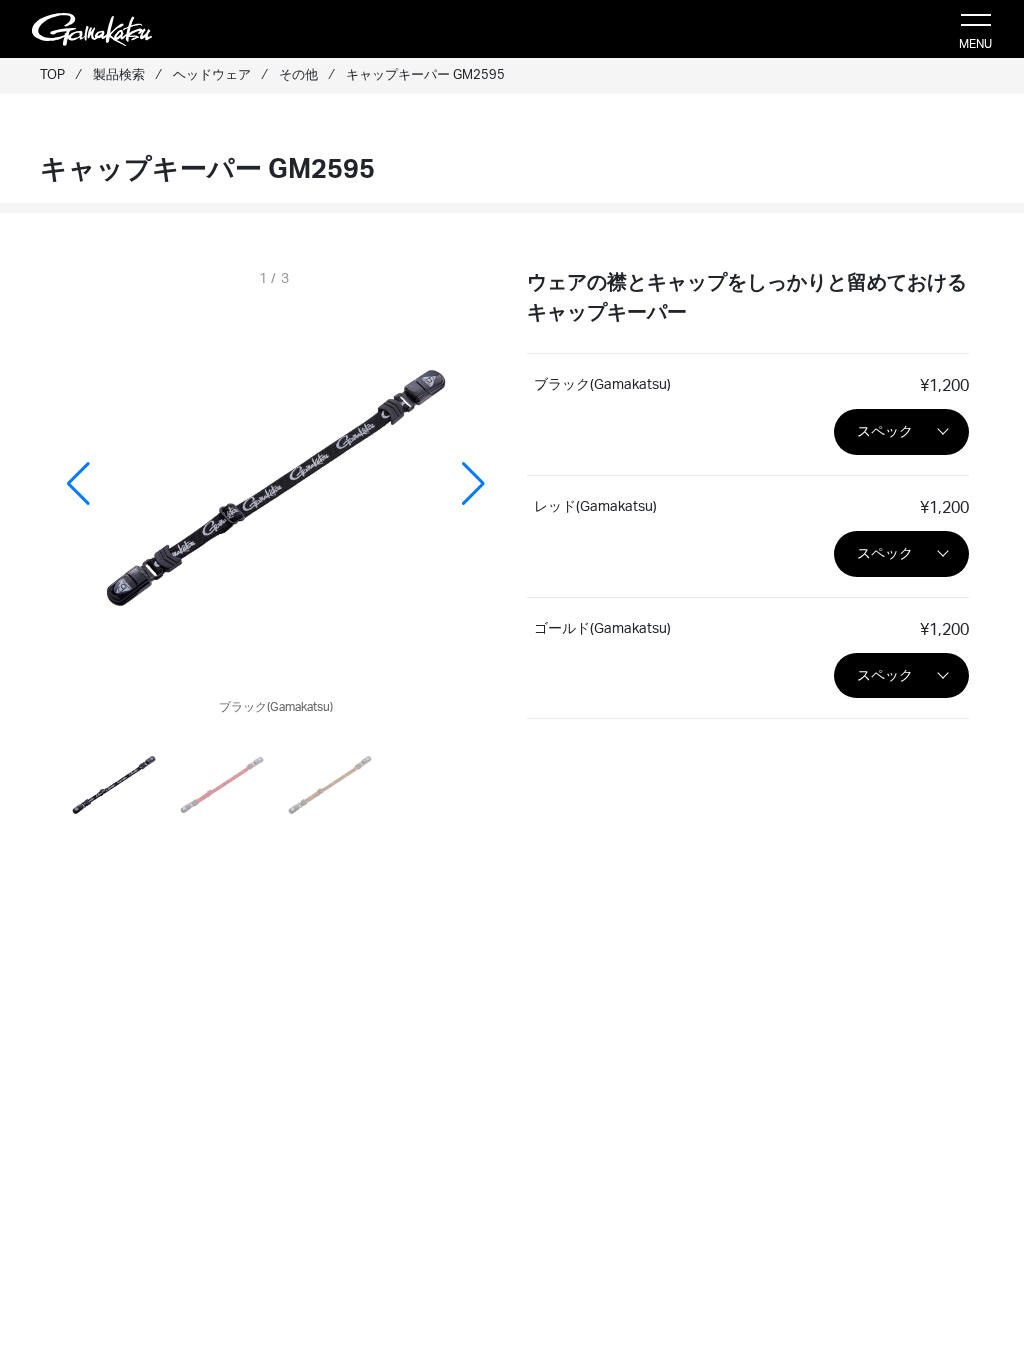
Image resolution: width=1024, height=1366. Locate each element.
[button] (473, 484)
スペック (885, 431)
